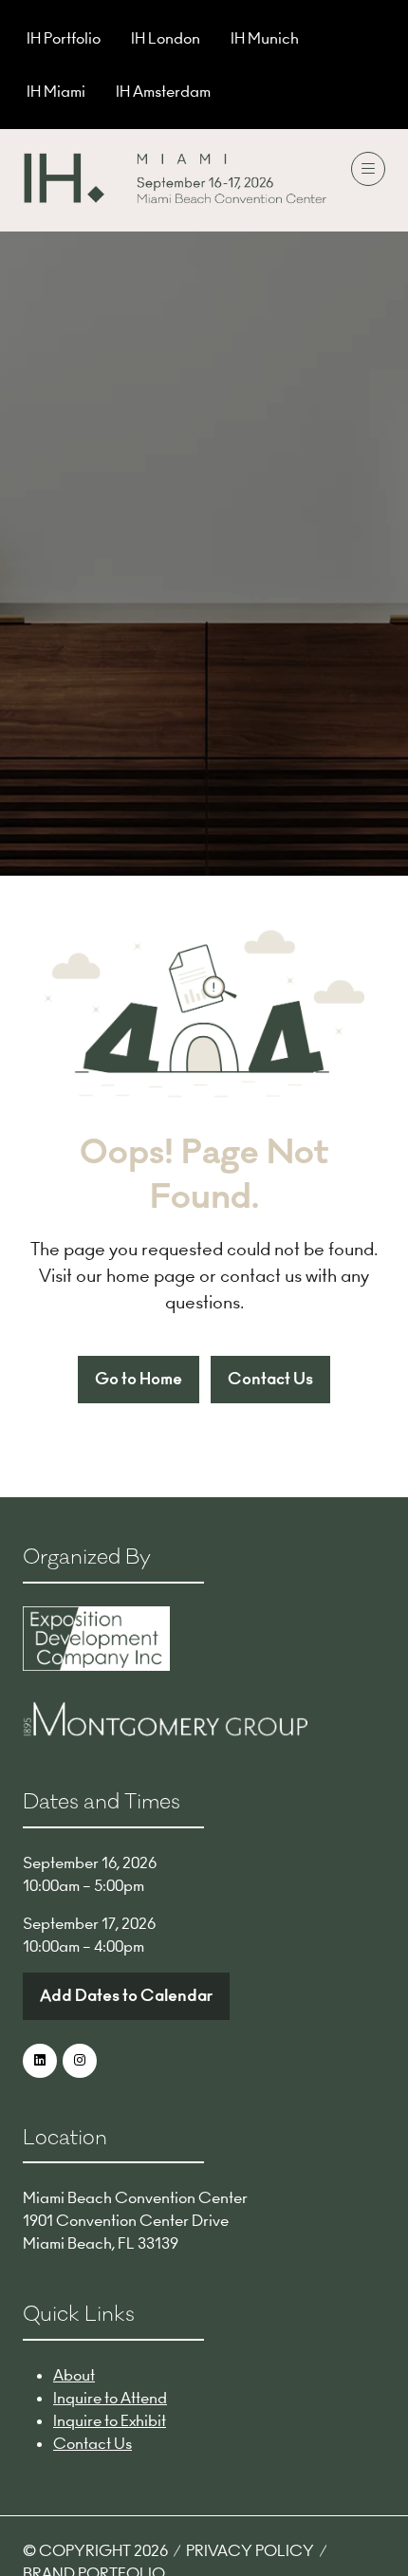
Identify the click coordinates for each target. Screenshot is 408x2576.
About (74, 2375)
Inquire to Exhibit (110, 2420)
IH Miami (56, 91)
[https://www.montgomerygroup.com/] (165, 1731)
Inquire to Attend (110, 2398)
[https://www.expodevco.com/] (96, 1665)
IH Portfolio (64, 38)
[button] (368, 169)
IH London (166, 38)
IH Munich (265, 38)
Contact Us (93, 2443)
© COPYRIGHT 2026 (95, 2550)
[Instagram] (80, 2061)
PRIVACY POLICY (250, 2550)
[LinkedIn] (40, 2061)
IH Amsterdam (163, 91)
